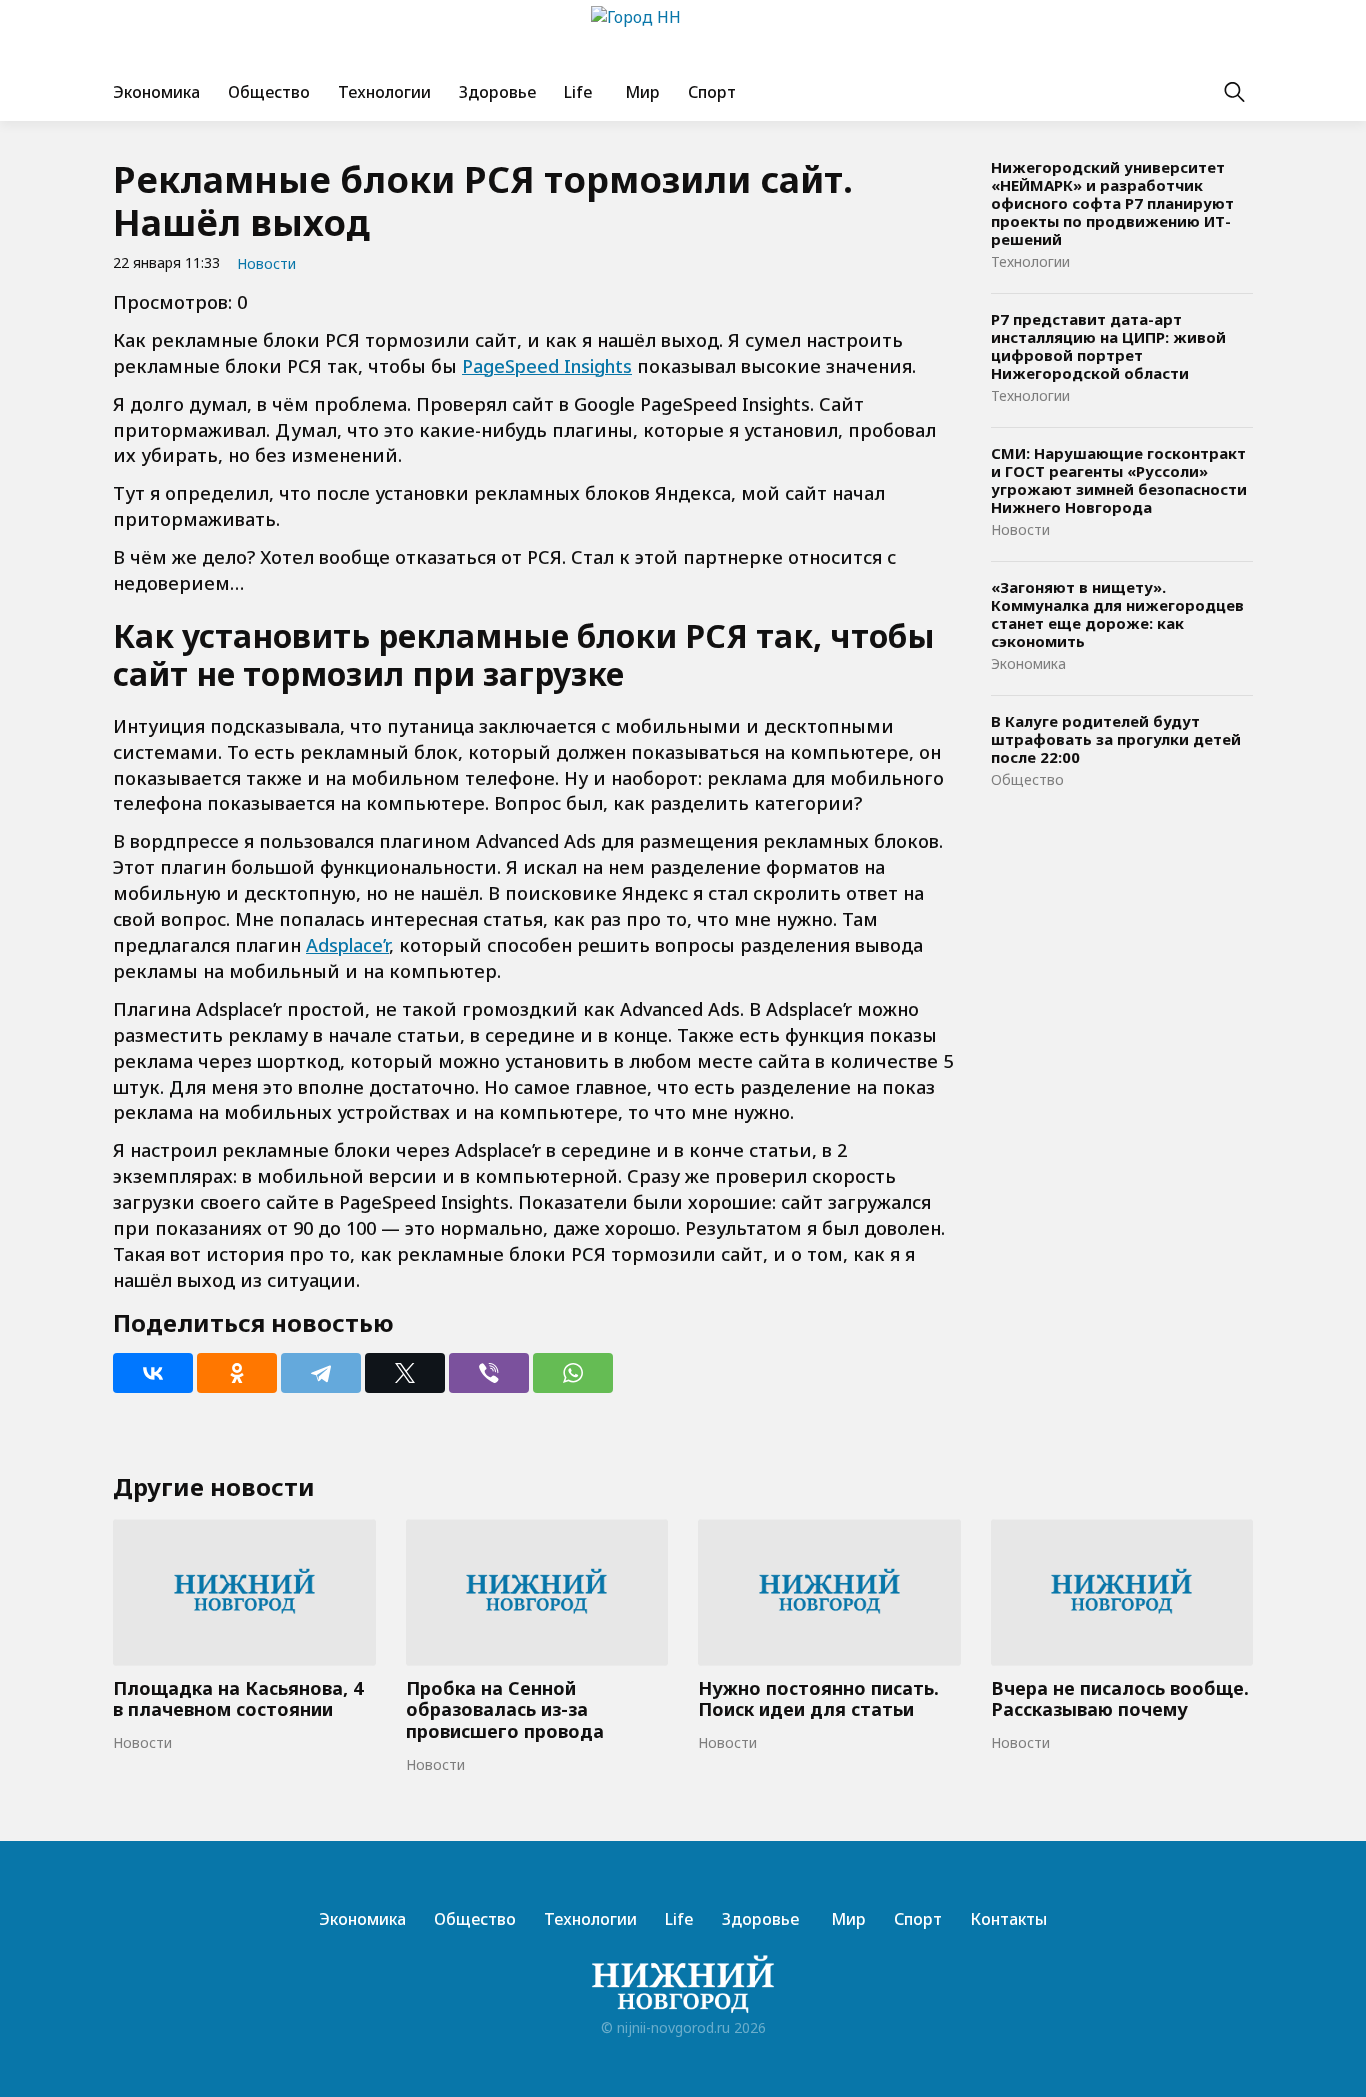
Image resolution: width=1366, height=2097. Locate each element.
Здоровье (497, 92)
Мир (640, 92)
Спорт (712, 92)
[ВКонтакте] (153, 1373)
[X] (405, 1373)
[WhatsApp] (573, 1373)
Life (578, 92)
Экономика (156, 92)
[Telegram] (321, 1373)
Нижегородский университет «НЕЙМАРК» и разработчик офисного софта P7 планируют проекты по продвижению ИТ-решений (1112, 203)
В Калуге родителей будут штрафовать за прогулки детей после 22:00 (1116, 739)
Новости (266, 263)
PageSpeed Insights (547, 366)
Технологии (384, 92)
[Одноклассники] (237, 1373)
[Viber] (489, 1373)
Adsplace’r (347, 945)
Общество (269, 92)
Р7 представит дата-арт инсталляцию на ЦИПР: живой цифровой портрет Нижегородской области (1108, 346)
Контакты (1008, 1919)
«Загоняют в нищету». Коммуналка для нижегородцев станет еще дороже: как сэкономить (1117, 614)
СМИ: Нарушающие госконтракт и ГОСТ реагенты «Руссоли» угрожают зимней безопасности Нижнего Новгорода (1119, 480)
